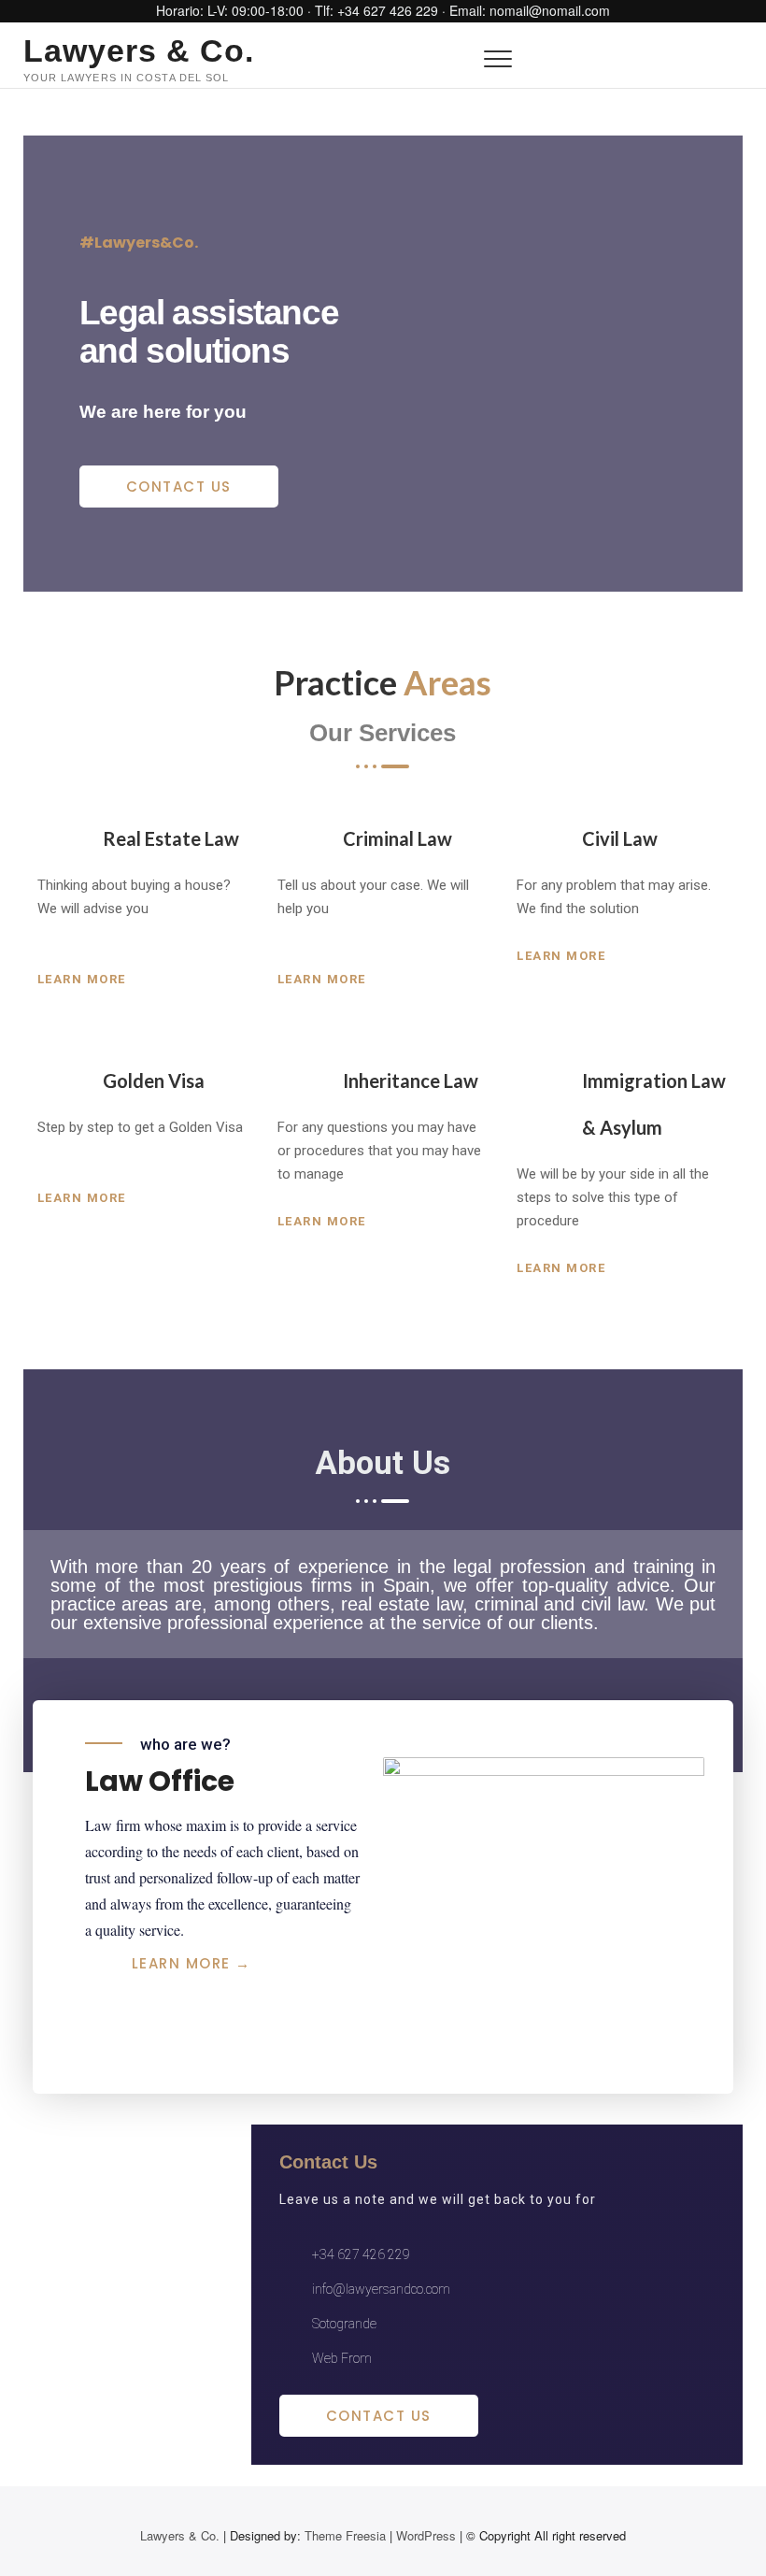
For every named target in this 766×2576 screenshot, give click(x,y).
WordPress (426, 2535)
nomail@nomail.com (550, 10)
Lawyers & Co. (139, 50)
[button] (179, 487)
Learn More (84, 979)
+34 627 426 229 (388, 10)
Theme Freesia (345, 2535)
